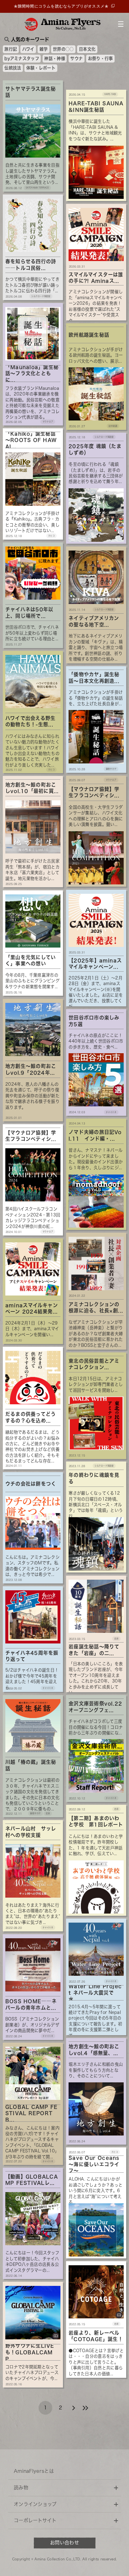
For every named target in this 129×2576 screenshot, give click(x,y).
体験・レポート (41, 68)
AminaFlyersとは (34, 2471)
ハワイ (28, 49)
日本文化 (87, 49)
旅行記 (11, 49)
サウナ (76, 58)
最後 (85, 2408)
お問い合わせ (64, 2543)
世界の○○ (63, 49)
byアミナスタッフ (22, 58)
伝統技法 (13, 68)
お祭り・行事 (101, 58)
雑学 (44, 49)
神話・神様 (55, 58)
